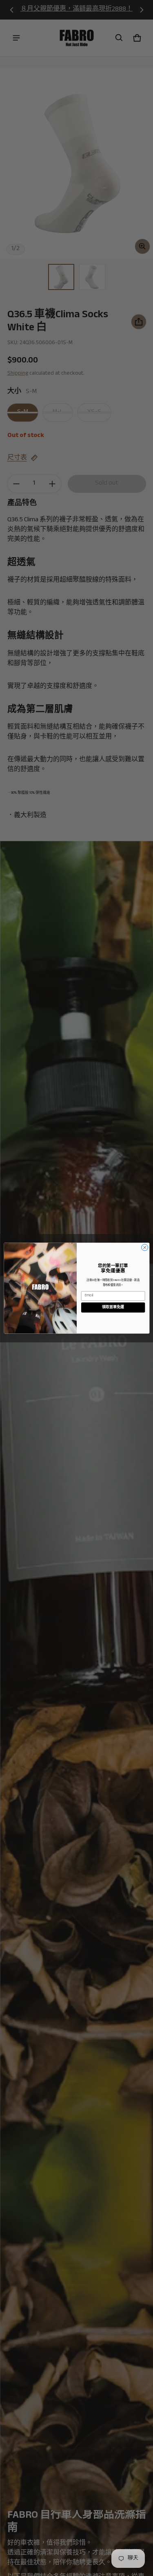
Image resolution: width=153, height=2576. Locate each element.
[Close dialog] (144, 1247)
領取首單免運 (113, 1307)
